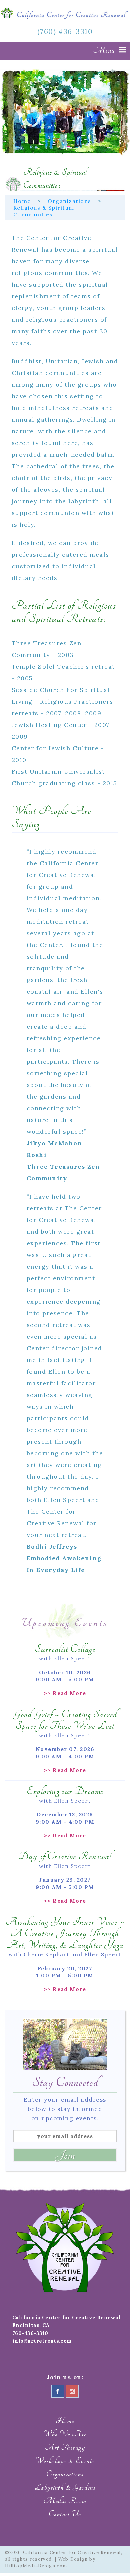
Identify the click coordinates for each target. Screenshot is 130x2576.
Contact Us (65, 2514)
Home (22, 201)
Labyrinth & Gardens (65, 2487)
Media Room (65, 2501)
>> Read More (65, 1693)
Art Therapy (65, 2447)
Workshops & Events (65, 2461)
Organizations (69, 201)
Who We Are (65, 2434)
